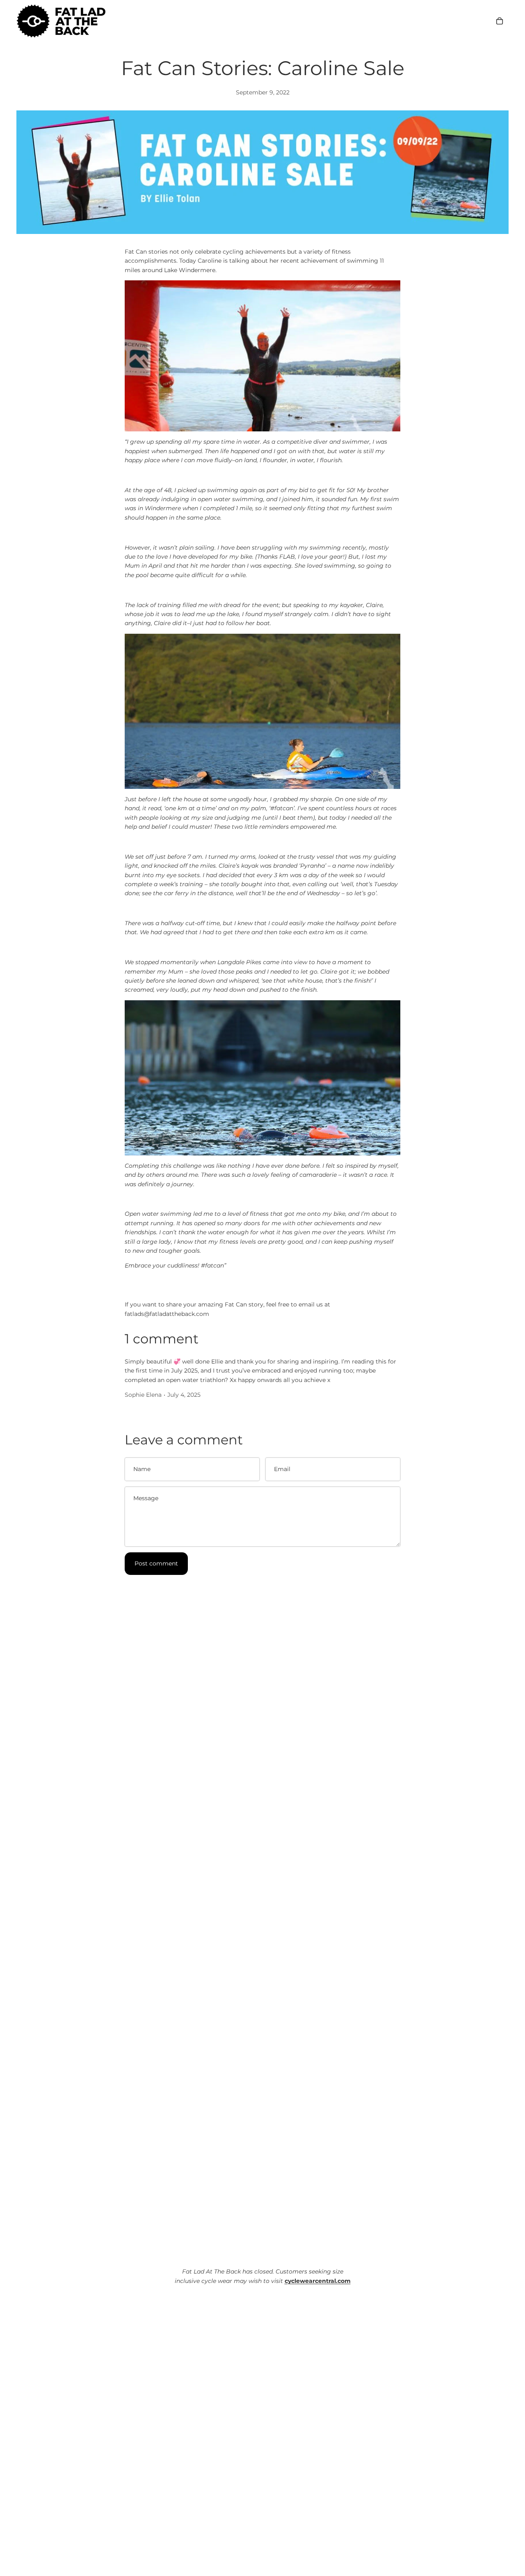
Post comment (156, 1563)
